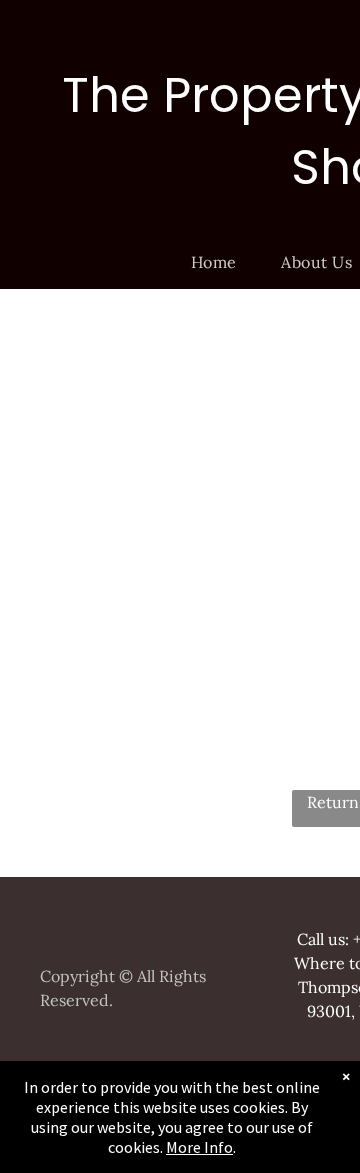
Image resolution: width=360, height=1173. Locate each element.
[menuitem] (221, 262)
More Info (199, 1147)
